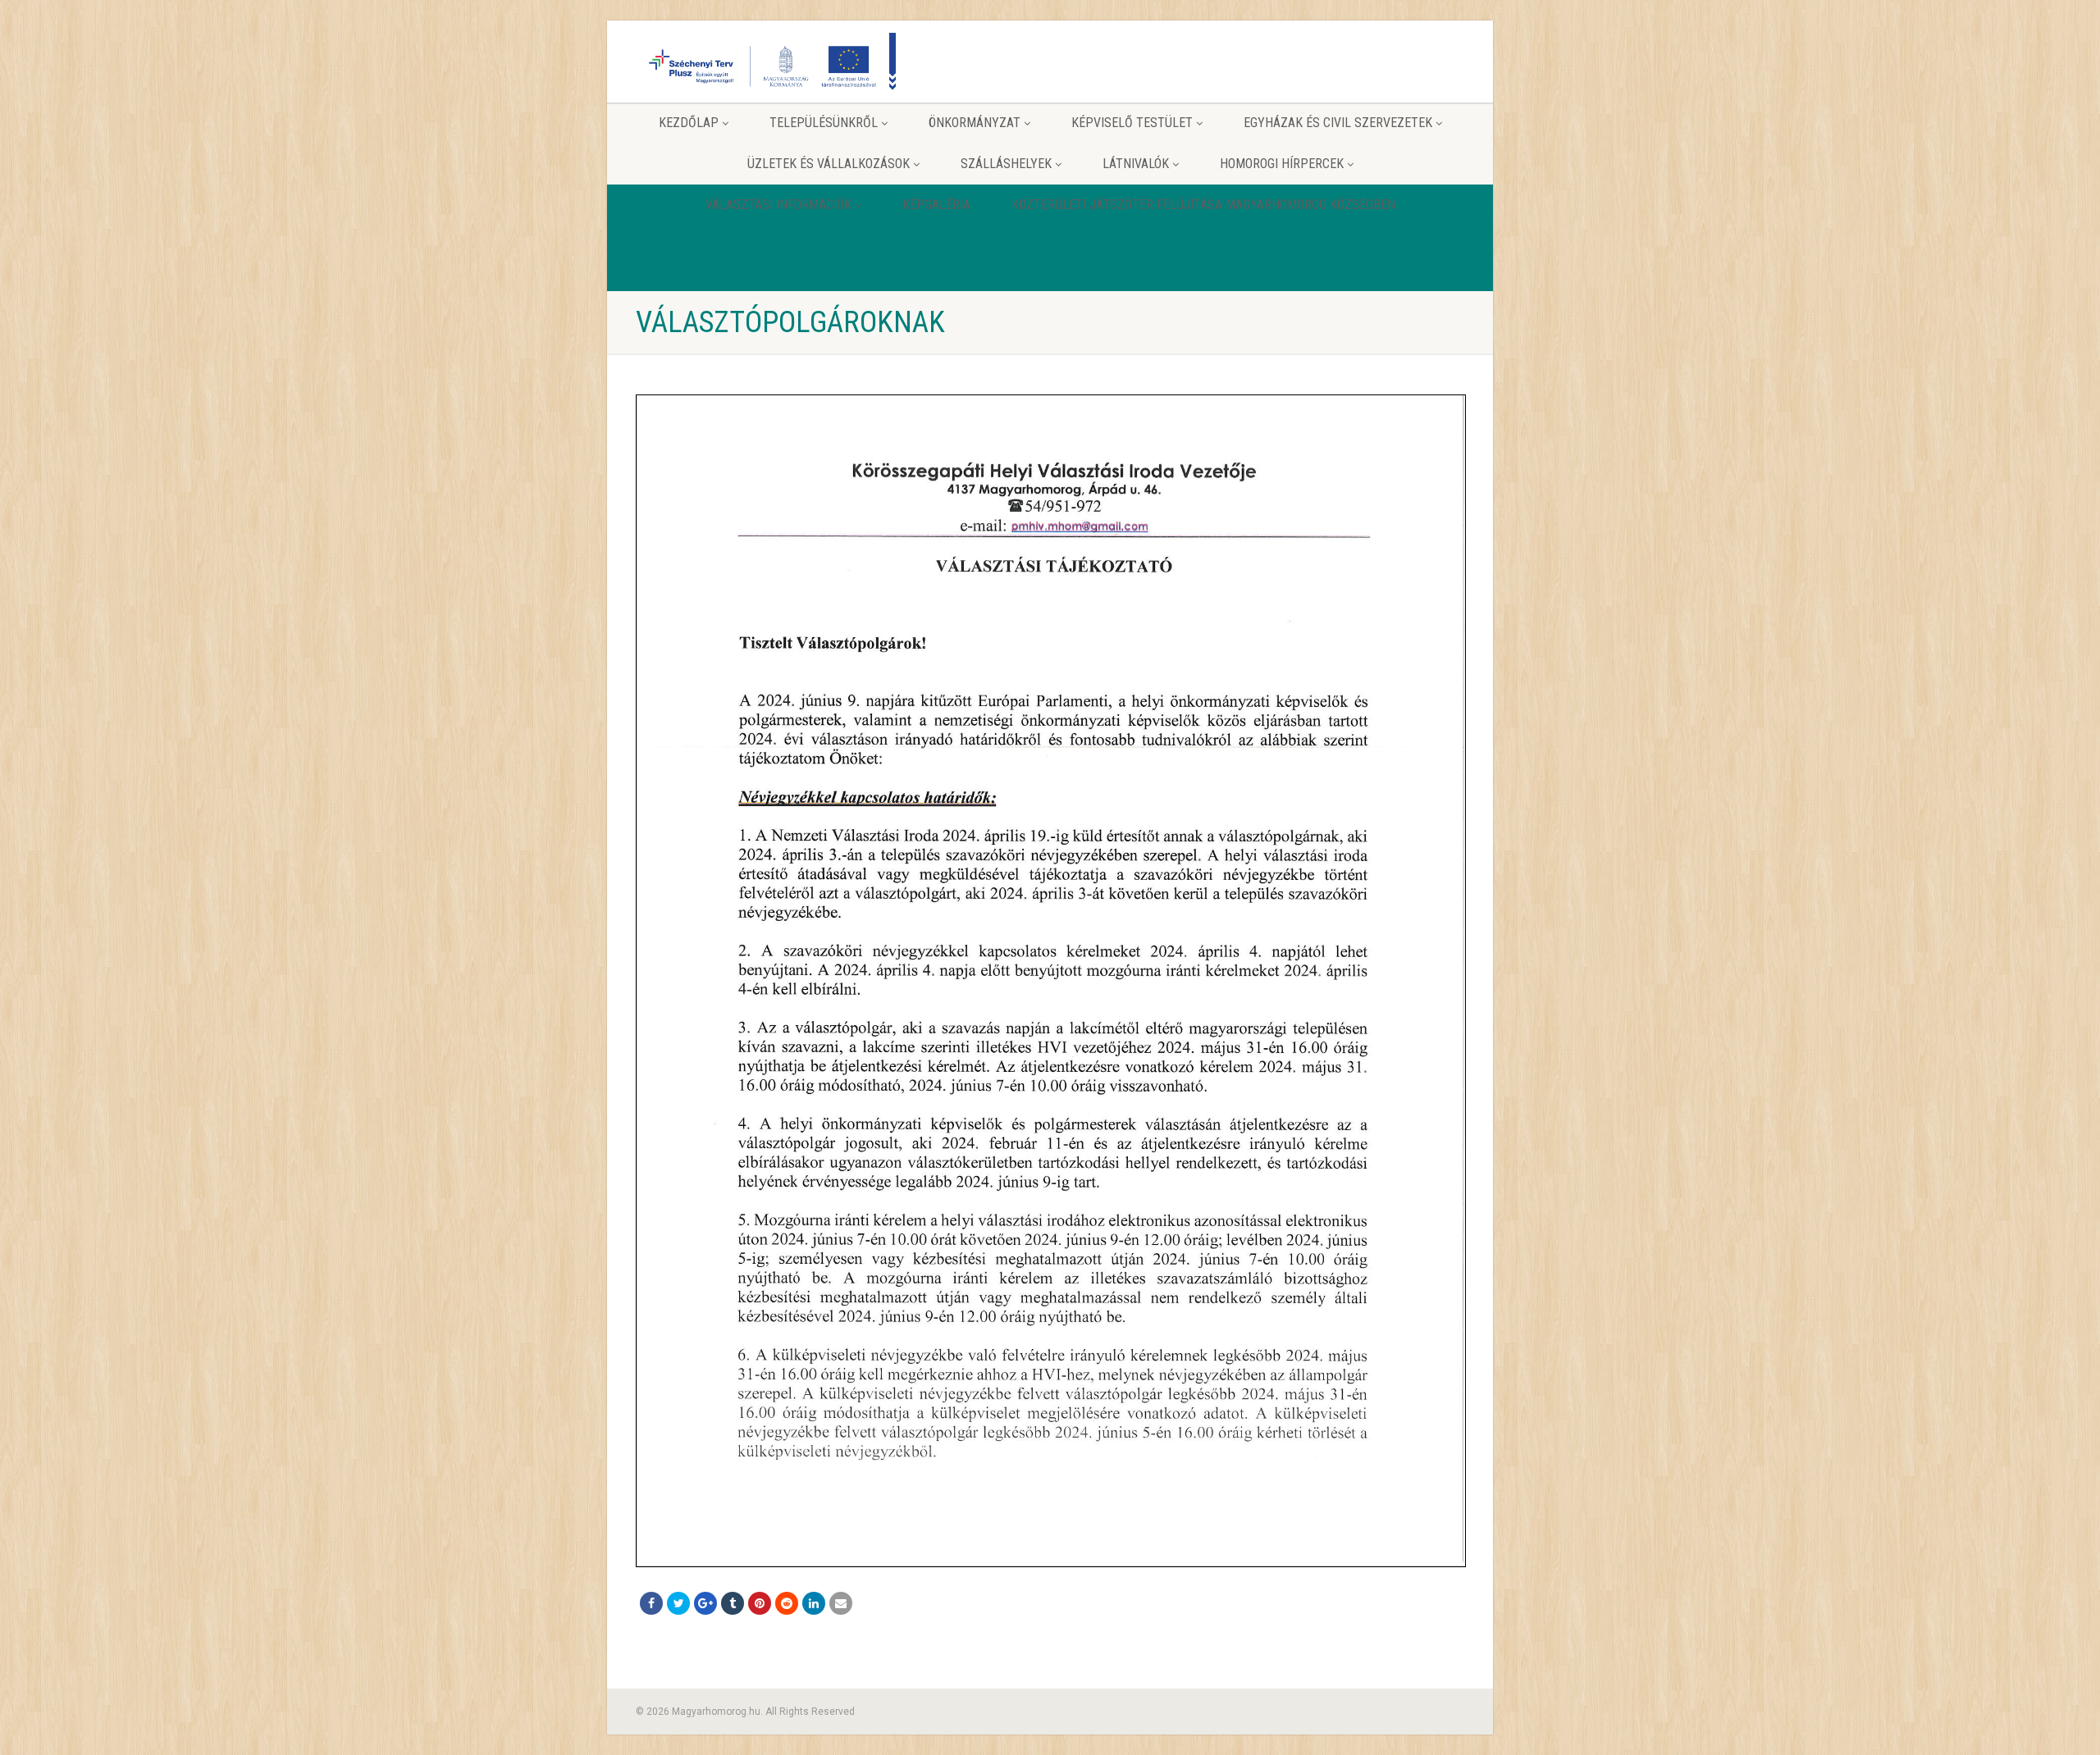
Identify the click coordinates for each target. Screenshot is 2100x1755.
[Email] (841, 1603)
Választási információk (778, 205)
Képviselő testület (1132, 123)
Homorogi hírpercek (1282, 164)
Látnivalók (1136, 164)
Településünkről (824, 123)
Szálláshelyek (1006, 164)
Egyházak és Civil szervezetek (1338, 123)
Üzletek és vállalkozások (829, 164)
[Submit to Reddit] (787, 1603)
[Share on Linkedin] (814, 1603)
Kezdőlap (689, 123)
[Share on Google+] (705, 1603)
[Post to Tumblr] (733, 1603)
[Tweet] (678, 1603)
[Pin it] (760, 1603)
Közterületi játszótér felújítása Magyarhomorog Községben (1203, 205)
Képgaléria (936, 205)
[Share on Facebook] (651, 1603)
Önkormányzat (975, 123)
